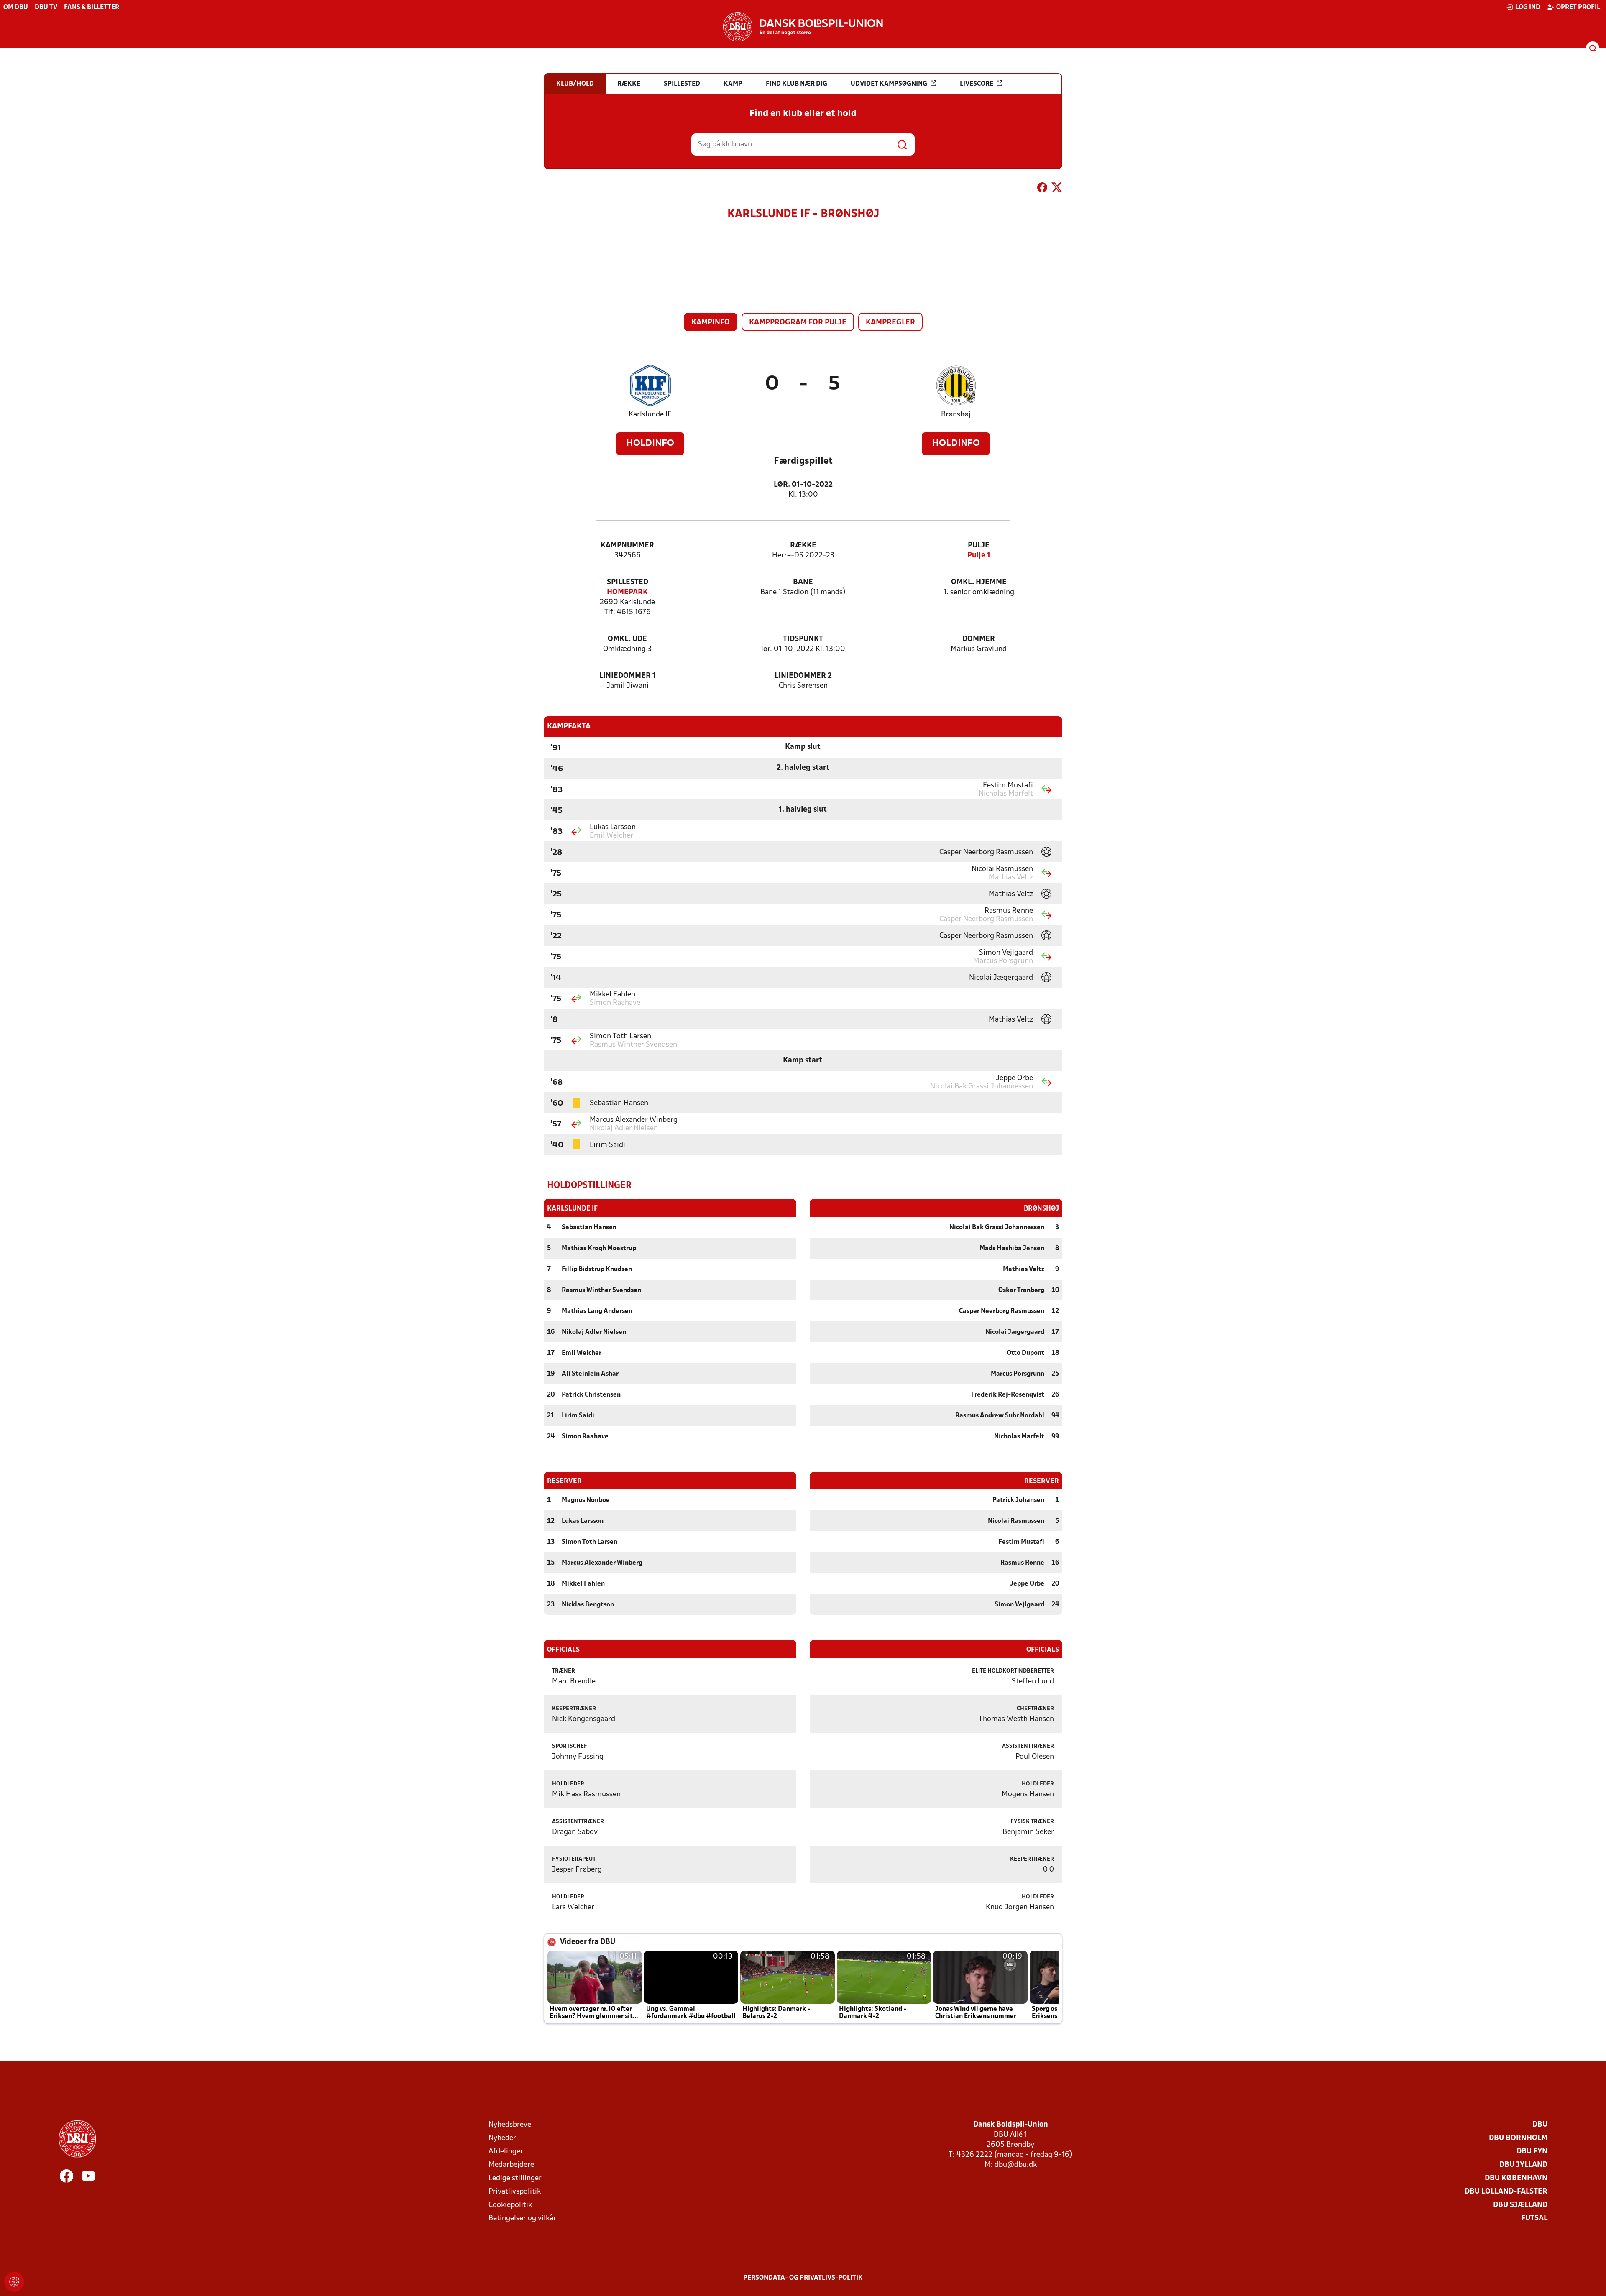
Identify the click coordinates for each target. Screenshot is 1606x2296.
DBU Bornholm (1518, 2138)
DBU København (1516, 2178)
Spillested (628, 582)
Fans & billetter (92, 8)
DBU (1540, 2125)
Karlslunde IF (650, 415)
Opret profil (1578, 8)
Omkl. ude (627, 639)
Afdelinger (506, 2152)
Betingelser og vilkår (522, 2218)
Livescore (977, 84)
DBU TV (46, 8)
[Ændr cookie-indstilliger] (14, 2282)
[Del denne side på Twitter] (1057, 189)
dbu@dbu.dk (1016, 2165)
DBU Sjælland (1520, 2205)
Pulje (979, 545)
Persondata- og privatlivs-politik (803, 2278)
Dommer (979, 639)
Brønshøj (956, 415)
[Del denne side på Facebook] (1042, 189)
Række (803, 545)
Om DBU (16, 8)
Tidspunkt (803, 639)
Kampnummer (627, 545)
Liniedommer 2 (803, 676)
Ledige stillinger (515, 2178)
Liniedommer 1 (628, 676)
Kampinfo (711, 323)
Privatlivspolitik (515, 2192)
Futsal (1534, 2218)
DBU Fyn (1532, 2152)
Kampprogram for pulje (798, 323)
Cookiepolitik (510, 2205)
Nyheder (502, 2138)
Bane (803, 582)
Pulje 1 (979, 555)
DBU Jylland (1523, 2165)
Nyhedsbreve (510, 2125)
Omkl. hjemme (979, 582)
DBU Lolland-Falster (1506, 2192)
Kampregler (890, 323)
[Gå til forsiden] (803, 27)
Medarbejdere (511, 2165)
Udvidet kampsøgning (889, 84)
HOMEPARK (627, 592)
